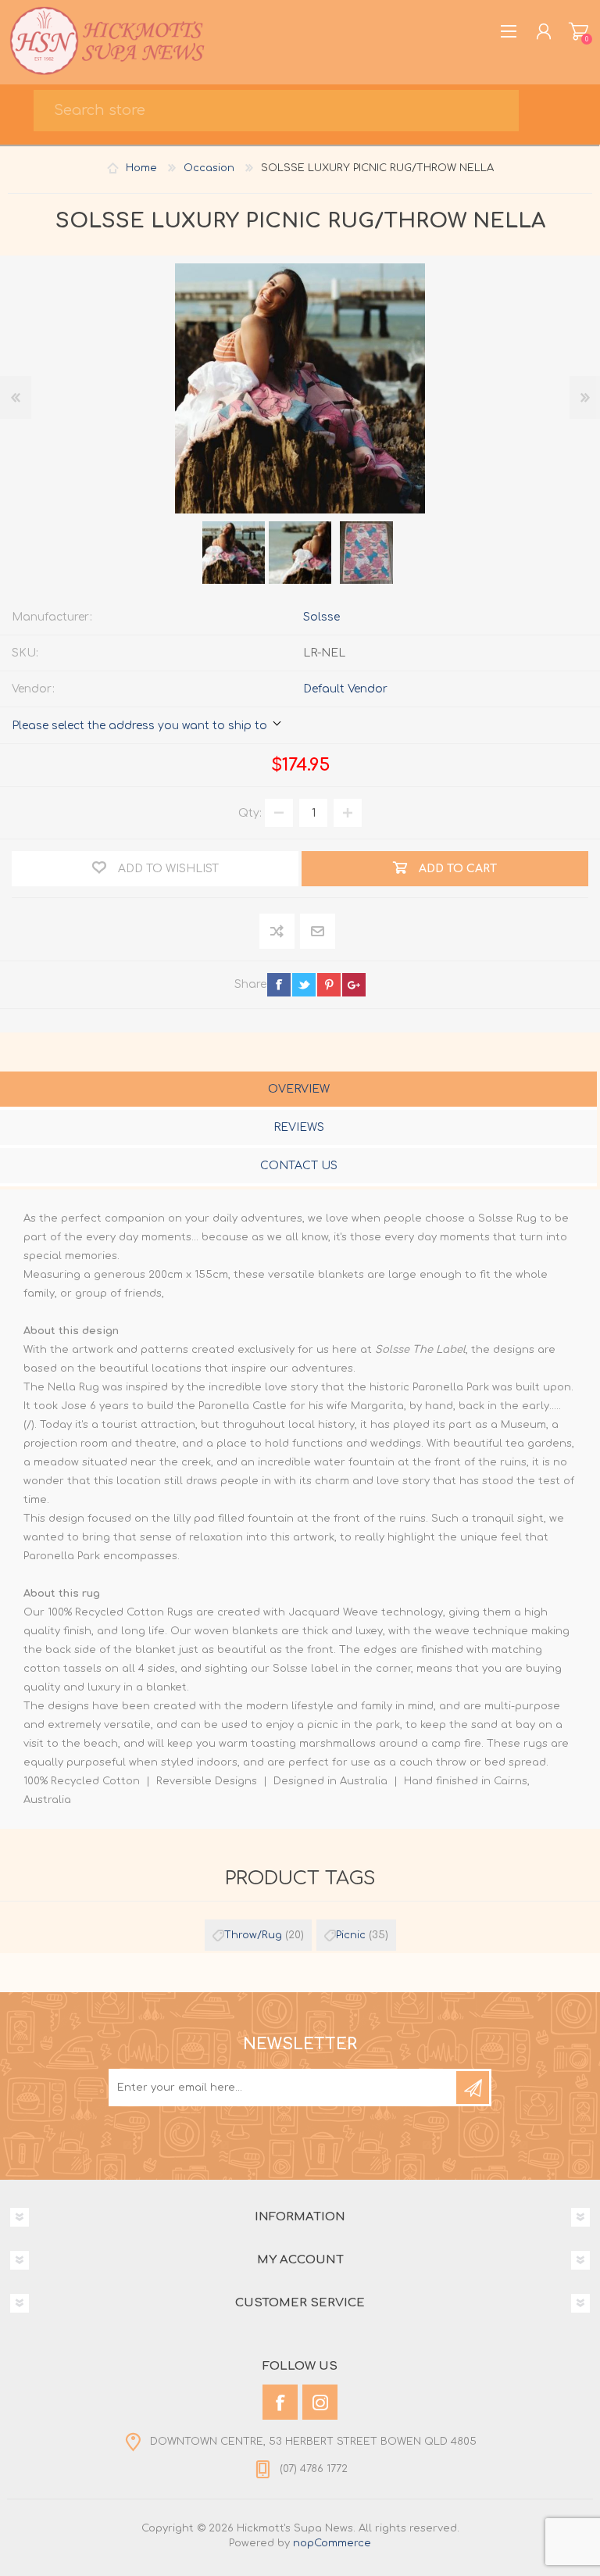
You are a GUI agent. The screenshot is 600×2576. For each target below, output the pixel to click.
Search (558, 114)
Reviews (299, 1127)
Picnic (351, 1935)
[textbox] (276, 111)
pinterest (329, 985)
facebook (279, 985)
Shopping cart (579, 31)
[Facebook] (280, 2402)
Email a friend (318, 932)
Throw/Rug (253, 1935)
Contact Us (299, 1166)
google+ (354, 985)
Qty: (250, 813)
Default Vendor (345, 689)
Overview (299, 1089)
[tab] (298, 1091)
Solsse (321, 617)
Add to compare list (278, 932)
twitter (304, 985)
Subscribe (473, 2088)
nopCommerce (332, 2543)
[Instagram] (320, 2402)
